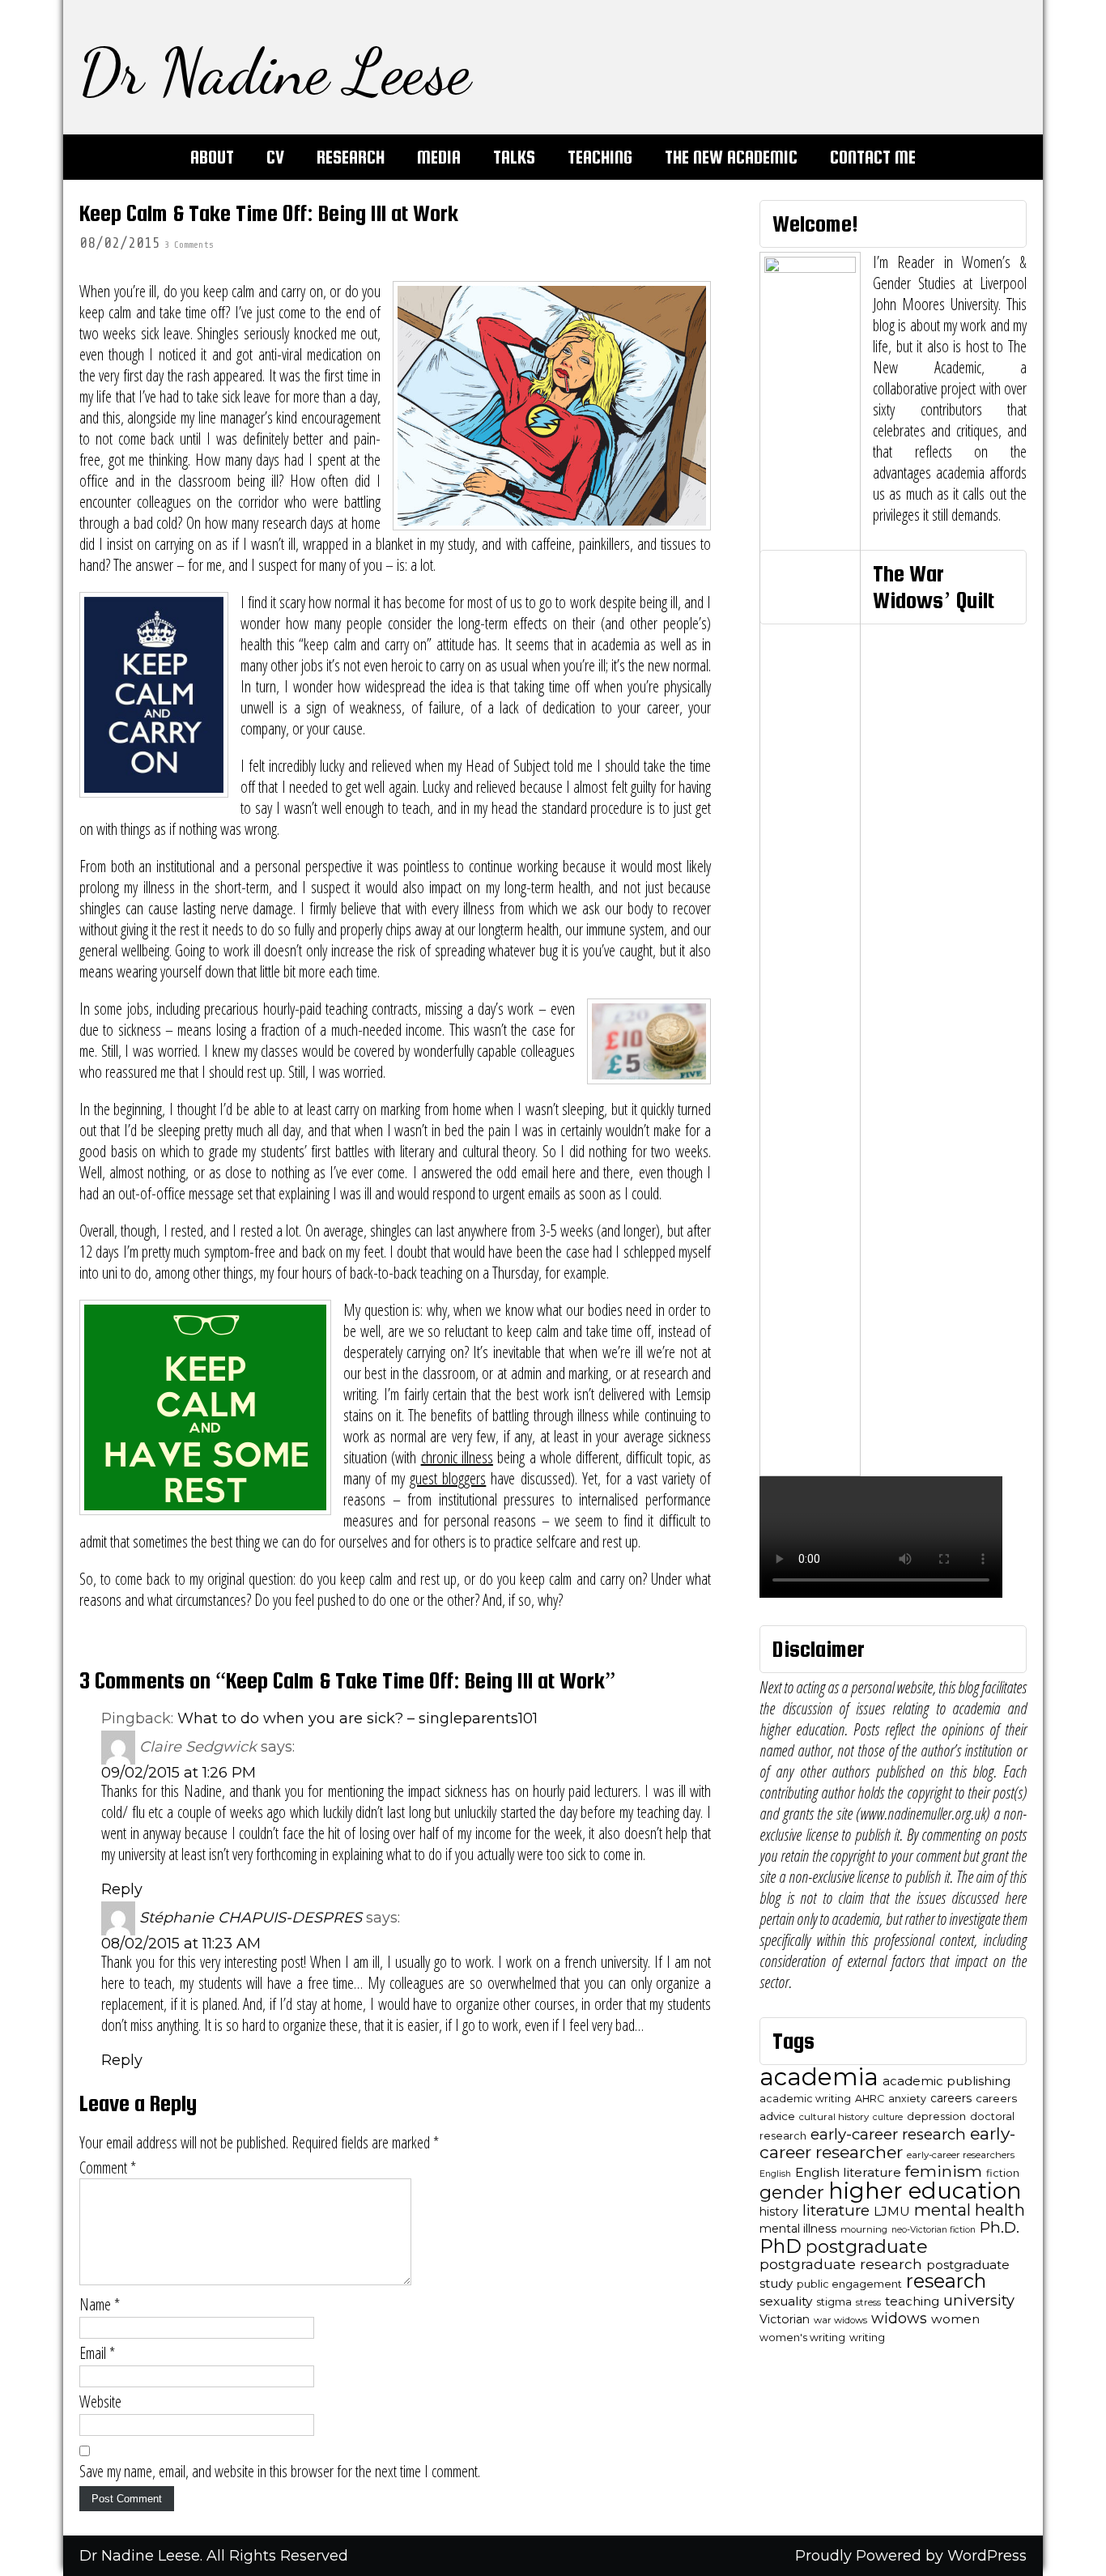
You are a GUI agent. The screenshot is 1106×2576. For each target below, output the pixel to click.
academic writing (805, 2099)
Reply (122, 1889)
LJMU (892, 2211)
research (946, 2281)
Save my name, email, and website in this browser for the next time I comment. (280, 2472)
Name (100, 2305)
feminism (944, 2171)
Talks (514, 157)
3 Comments (189, 245)
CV (275, 157)
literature (836, 2210)
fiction (1003, 2173)
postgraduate (867, 2247)
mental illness (798, 2229)
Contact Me (873, 157)
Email (97, 2353)
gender (792, 2192)
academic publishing (946, 2081)
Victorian (785, 2319)
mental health (970, 2210)
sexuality (786, 2301)
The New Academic (731, 157)
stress (868, 2302)
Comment (108, 2168)
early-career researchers (961, 2155)
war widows (840, 2320)
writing (867, 2338)
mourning (864, 2229)
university (979, 2300)
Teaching (600, 157)
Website (100, 2402)
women (955, 2319)
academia (819, 2077)
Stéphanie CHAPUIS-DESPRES (251, 1918)
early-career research (888, 2134)
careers (951, 2098)
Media (439, 157)
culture (888, 2117)
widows (899, 2318)
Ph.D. (1000, 2227)
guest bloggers (448, 1478)
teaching (912, 2301)
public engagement (849, 2284)
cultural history (834, 2117)
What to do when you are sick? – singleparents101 (357, 1718)
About (212, 157)
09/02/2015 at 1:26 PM (179, 1773)
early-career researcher (887, 2143)
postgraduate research (841, 2264)
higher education (925, 2191)
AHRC (870, 2099)
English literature (848, 2172)
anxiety (907, 2099)
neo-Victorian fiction (934, 2230)
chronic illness (457, 1457)
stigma (834, 2302)
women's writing (802, 2338)
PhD (781, 2246)
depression (936, 2116)
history (779, 2212)
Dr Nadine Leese (275, 71)
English (775, 2174)
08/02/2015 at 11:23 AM (181, 1944)
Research (351, 157)
